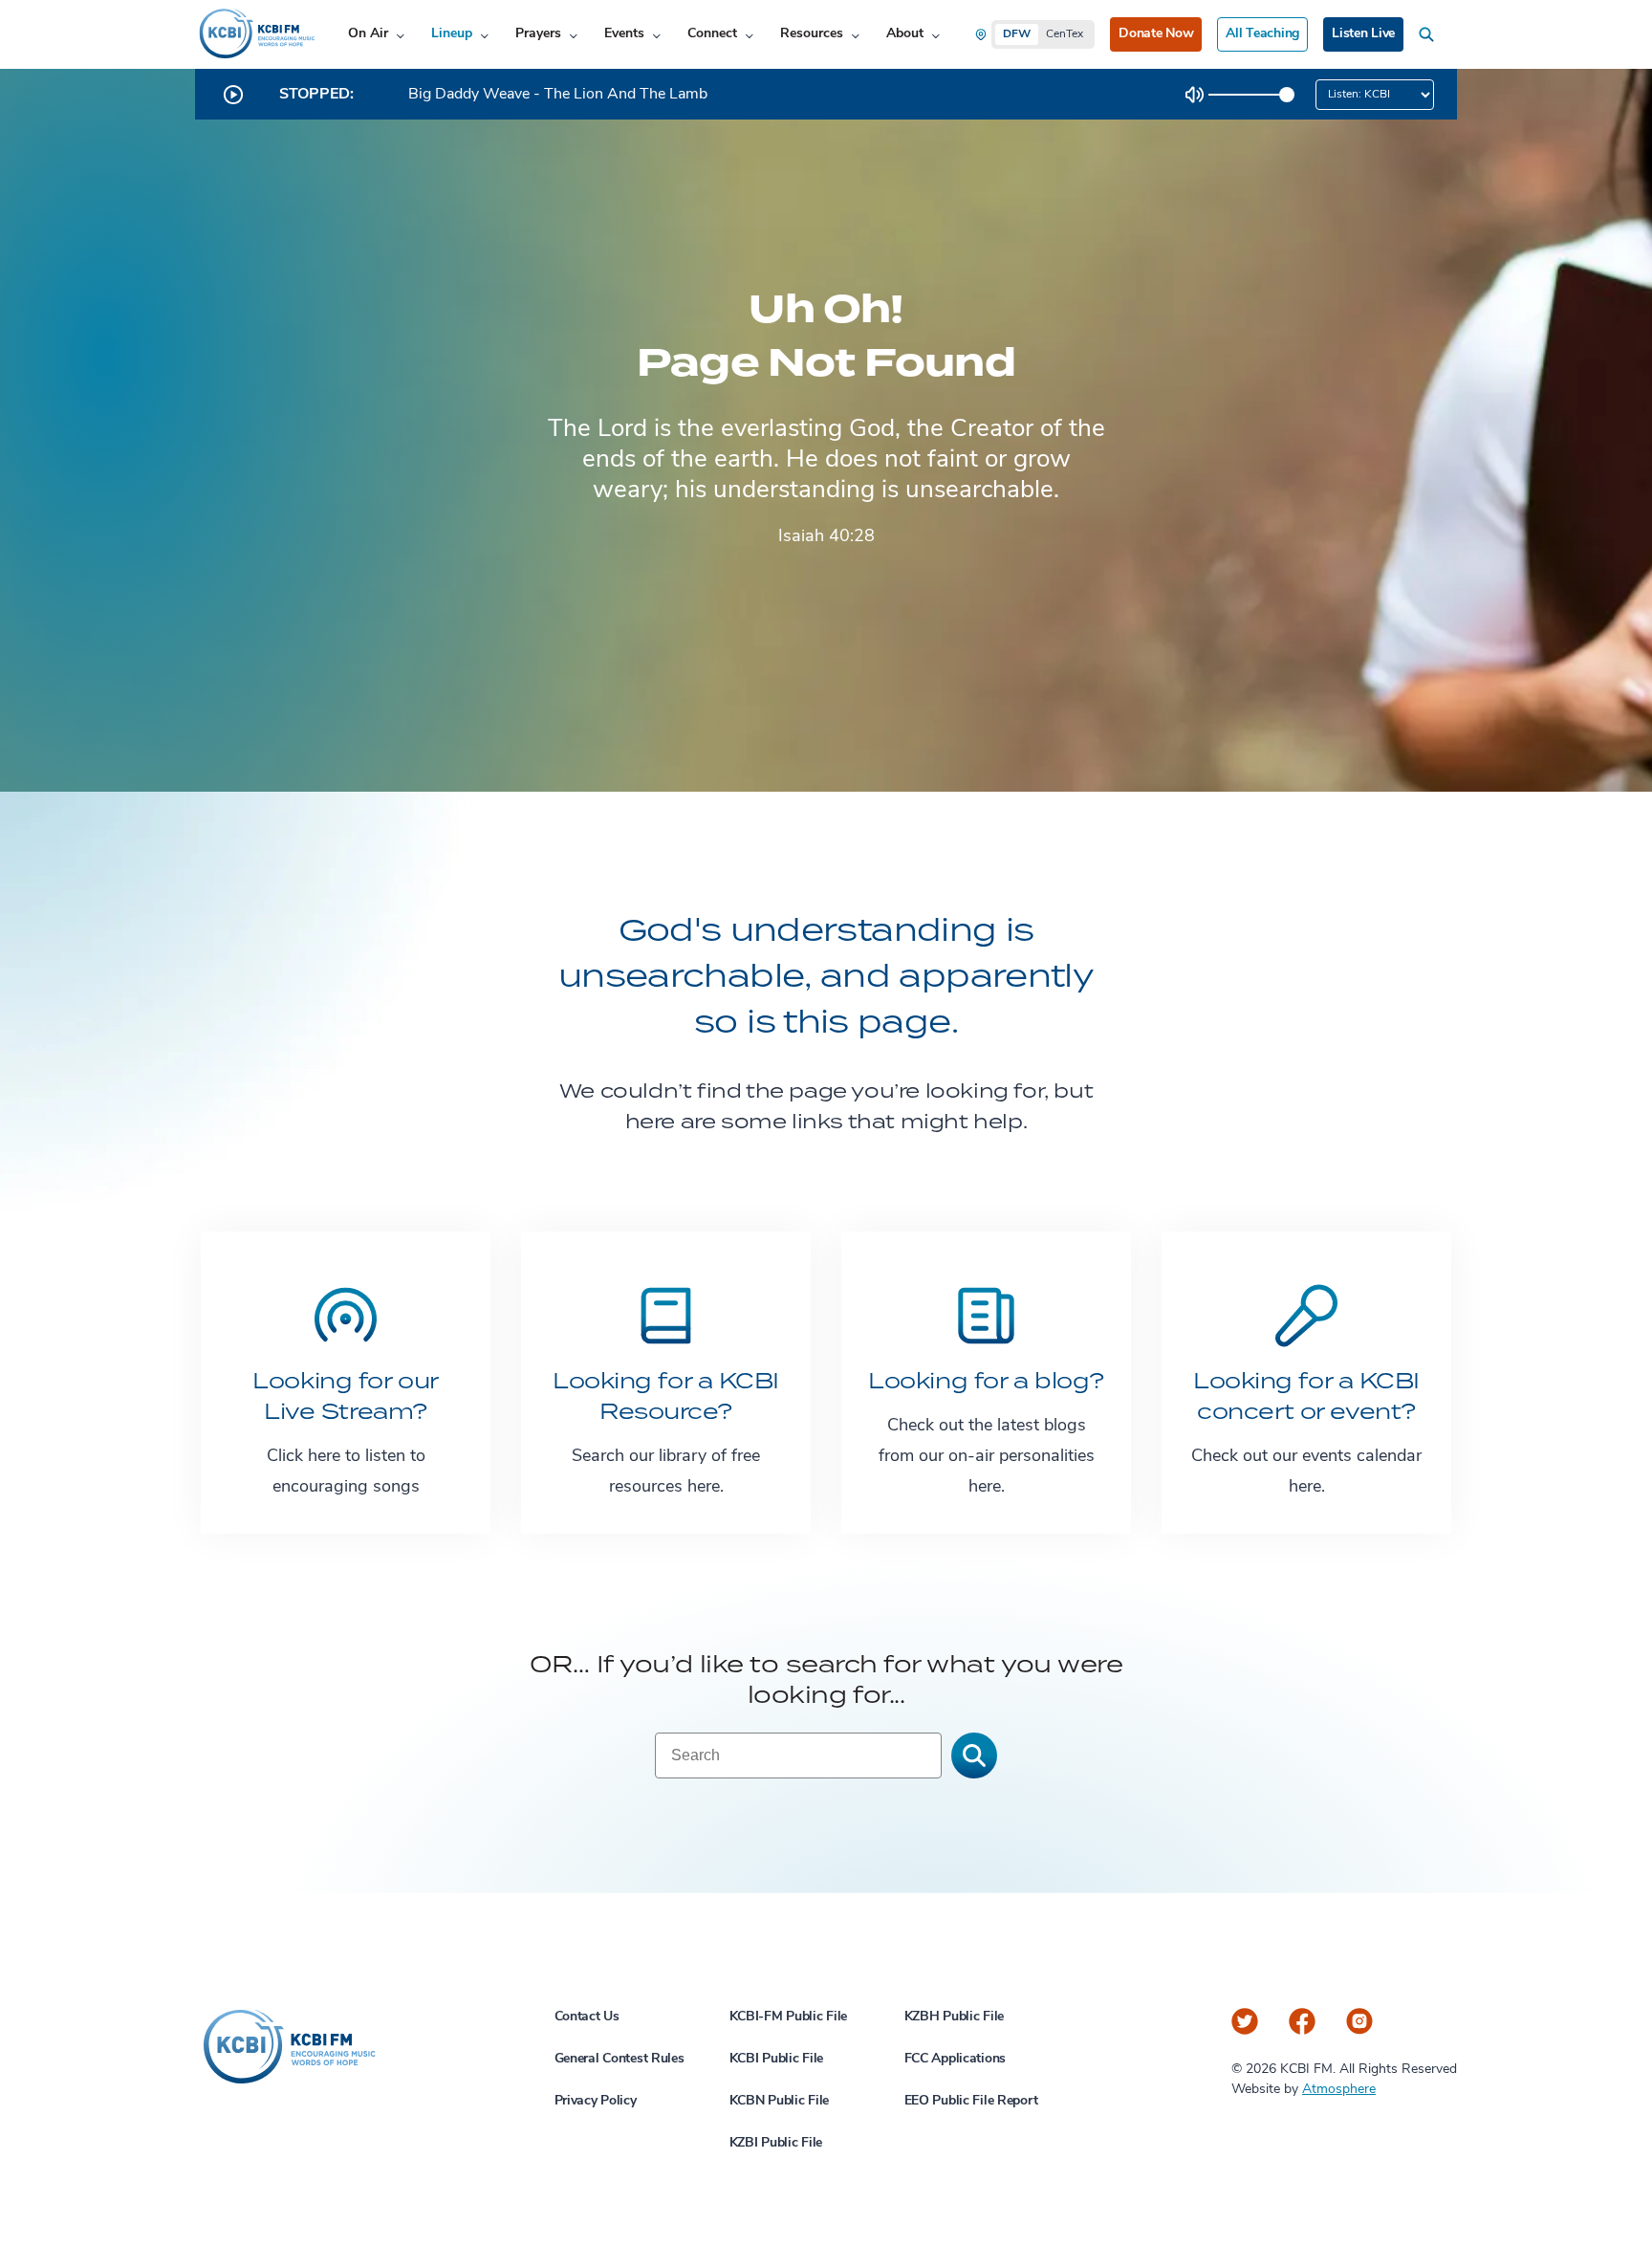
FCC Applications (956, 2059)
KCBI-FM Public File (789, 2017)
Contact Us (587, 2017)
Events (624, 34)
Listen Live (1363, 34)
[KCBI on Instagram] (1359, 2021)
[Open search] (1430, 34)
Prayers (538, 34)
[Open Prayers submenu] (573, 35)
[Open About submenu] (935, 35)
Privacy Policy (596, 2101)
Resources (812, 34)
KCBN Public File (780, 2101)
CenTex (1065, 34)
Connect (712, 34)
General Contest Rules (619, 2059)
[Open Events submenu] (656, 35)
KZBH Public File (955, 2017)
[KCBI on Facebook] (1302, 2021)
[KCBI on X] (1245, 2021)
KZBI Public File (776, 2143)
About (905, 34)
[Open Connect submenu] (749, 35)
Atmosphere (1339, 2090)
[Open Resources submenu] (855, 35)
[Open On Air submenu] (400, 35)
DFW (1017, 34)
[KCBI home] (255, 34)
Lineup (452, 34)
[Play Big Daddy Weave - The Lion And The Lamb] (233, 95)
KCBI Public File (777, 2059)
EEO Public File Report (971, 2101)
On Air (368, 34)
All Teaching (1262, 34)
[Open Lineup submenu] (484, 35)
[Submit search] (974, 1756)
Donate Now (1156, 34)
